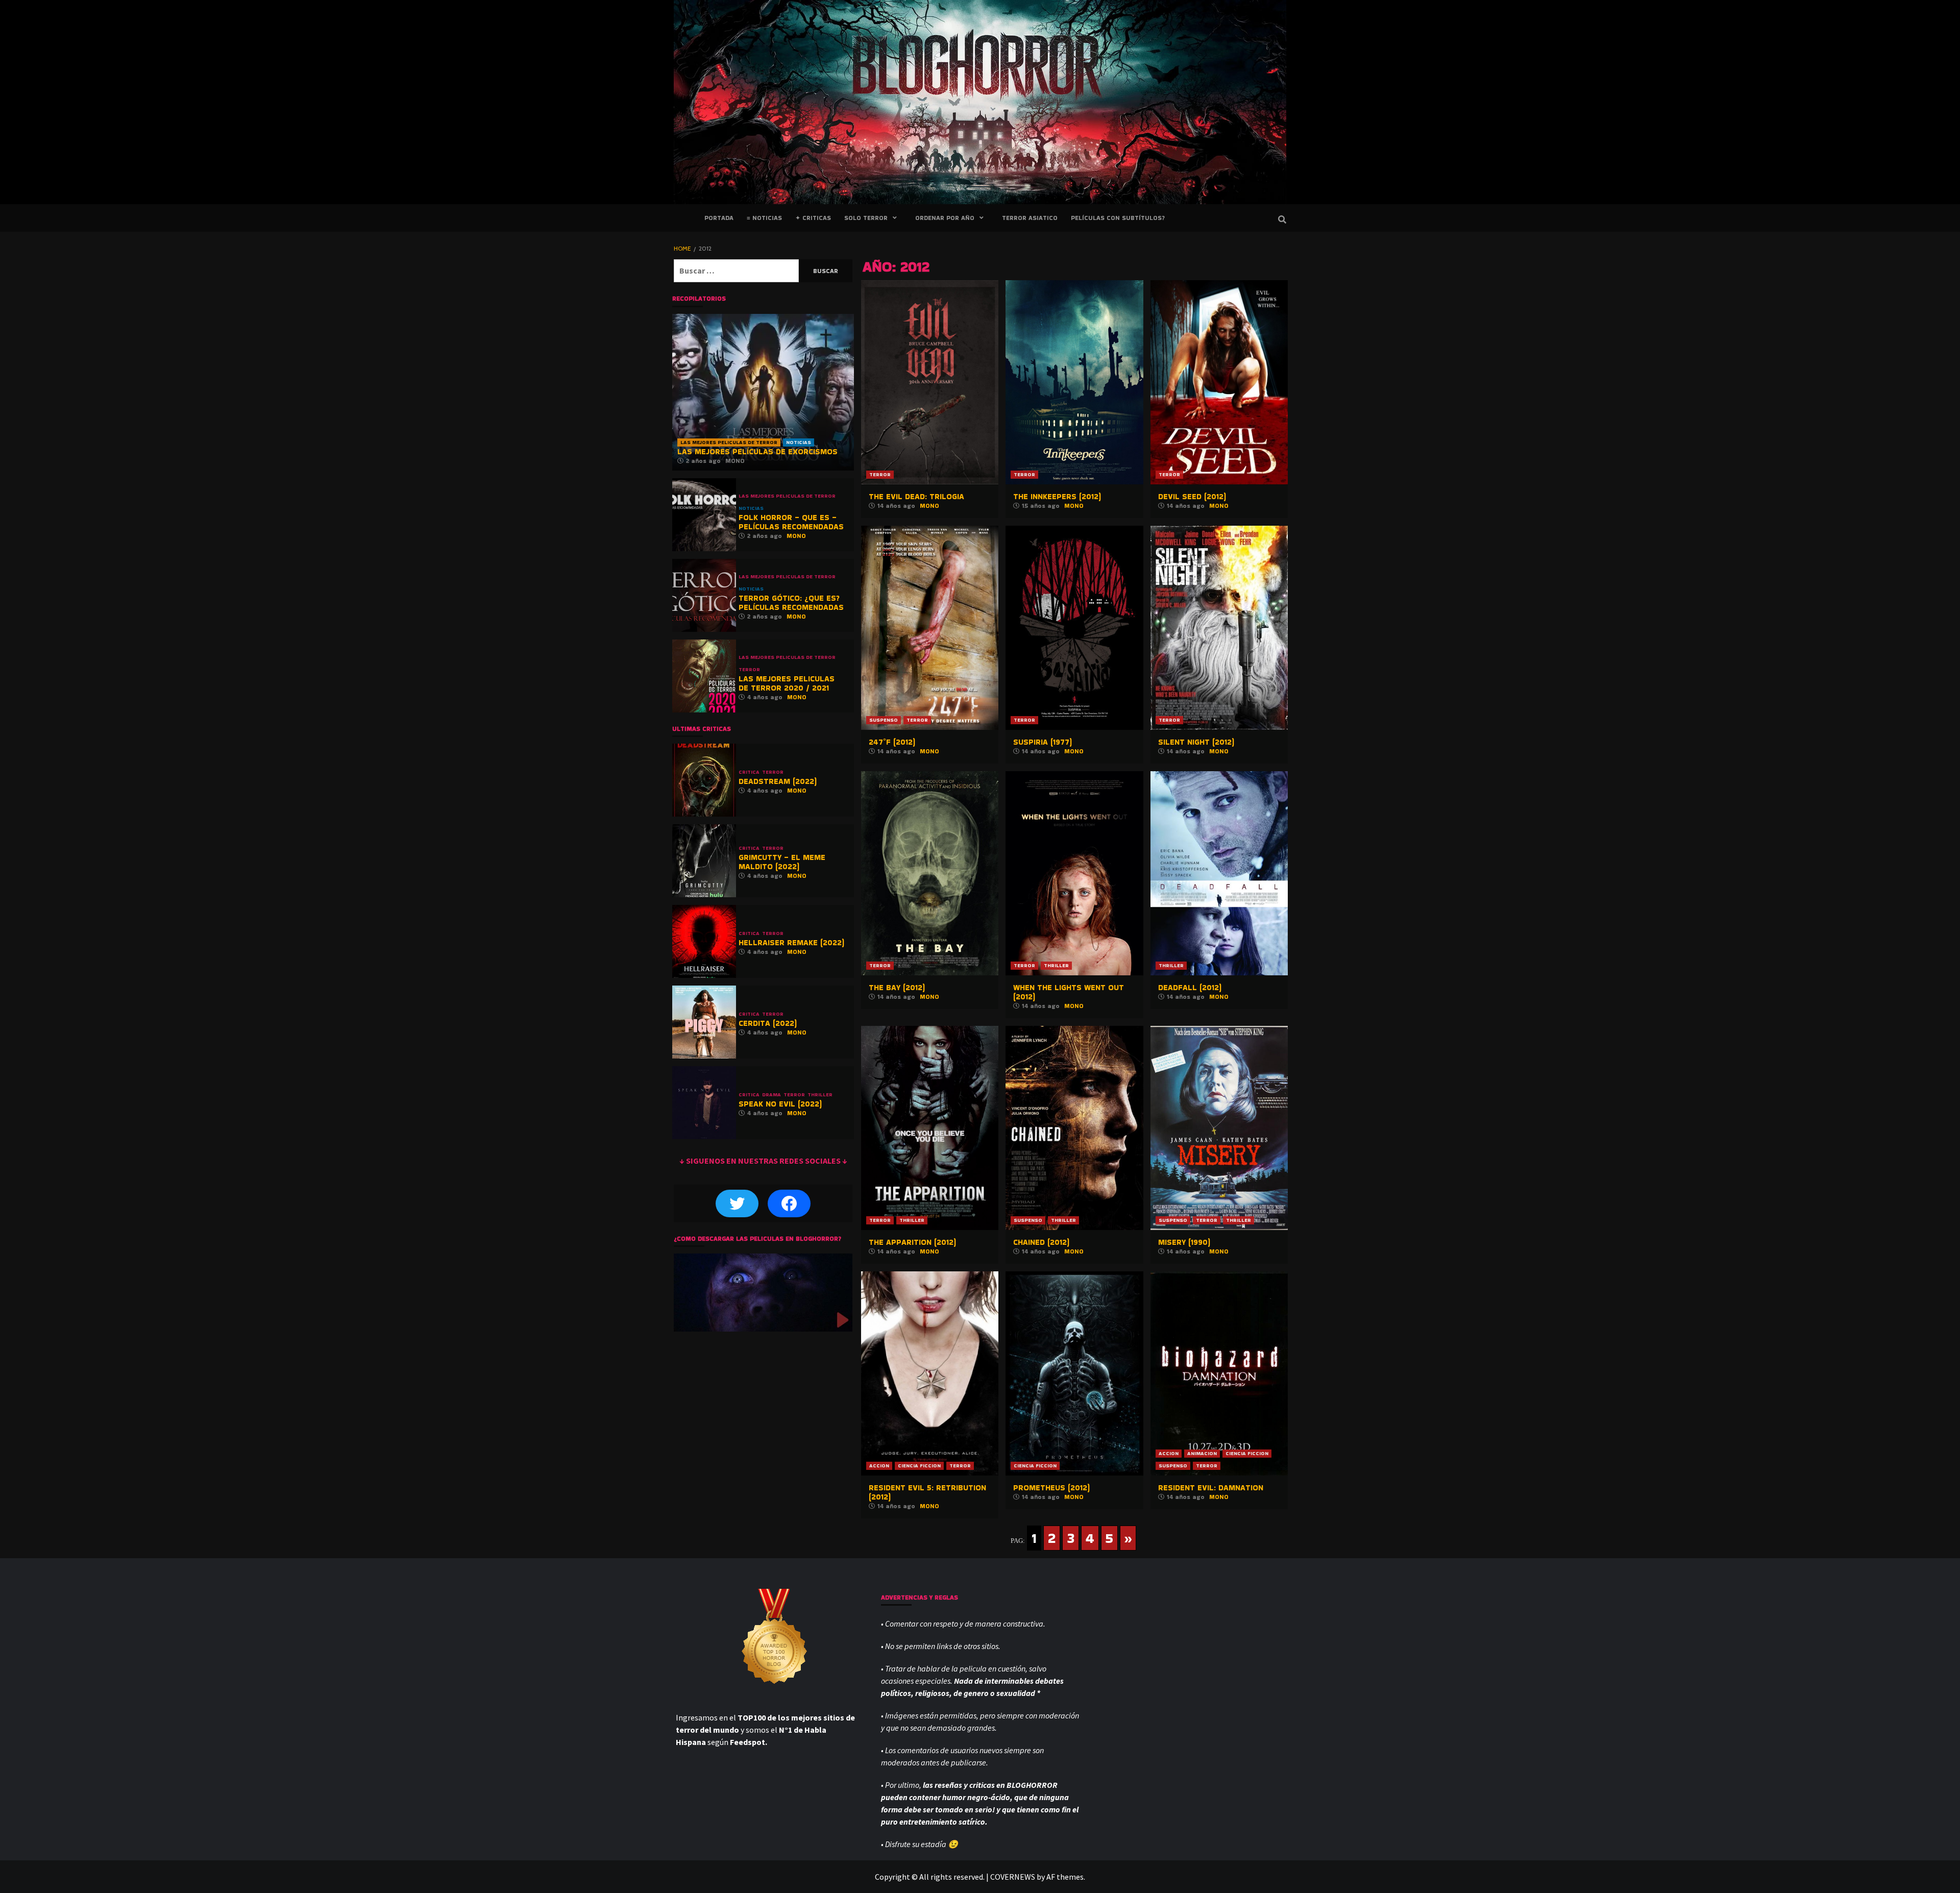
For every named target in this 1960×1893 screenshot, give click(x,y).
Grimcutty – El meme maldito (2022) (782, 862)
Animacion (1202, 1453)
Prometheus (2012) (1051, 1488)
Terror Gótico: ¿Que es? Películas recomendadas (791, 603)
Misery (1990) (1184, 1242)
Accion (879, 1466)
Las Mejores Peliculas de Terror (729, 442)
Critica (749, 772)
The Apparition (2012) (912, 1242)
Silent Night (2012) (1196, 742)
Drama (771, 1095)
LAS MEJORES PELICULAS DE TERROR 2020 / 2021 (787, 683)
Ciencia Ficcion (919, 1466)
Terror (880, 474)
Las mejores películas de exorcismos (757, 451)
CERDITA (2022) (768, 1023)
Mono (929, 506)
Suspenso (884, 720)
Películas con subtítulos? (1118, 218)
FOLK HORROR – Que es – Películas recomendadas (791, 522)
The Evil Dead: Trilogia (916, 496)
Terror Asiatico (1030, 218)
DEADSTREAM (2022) (778, 781)
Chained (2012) (1041, 1242)
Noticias (799, 442)
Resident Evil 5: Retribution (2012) (927, 1492)
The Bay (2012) (897, 987)
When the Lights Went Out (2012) (1069, 992)
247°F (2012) (892, 742)
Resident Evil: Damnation (1211, 1488)
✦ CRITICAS (813, 218)
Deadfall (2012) (1190, 987)
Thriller (1056, 965)
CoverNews (1013, 1877)
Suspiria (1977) (1043, 742)
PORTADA (719, 218)
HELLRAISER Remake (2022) (791, 942)
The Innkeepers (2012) (1057, 496)
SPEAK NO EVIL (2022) (780, 1104)
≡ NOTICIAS (764, 218)
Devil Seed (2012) (1192, 496)
